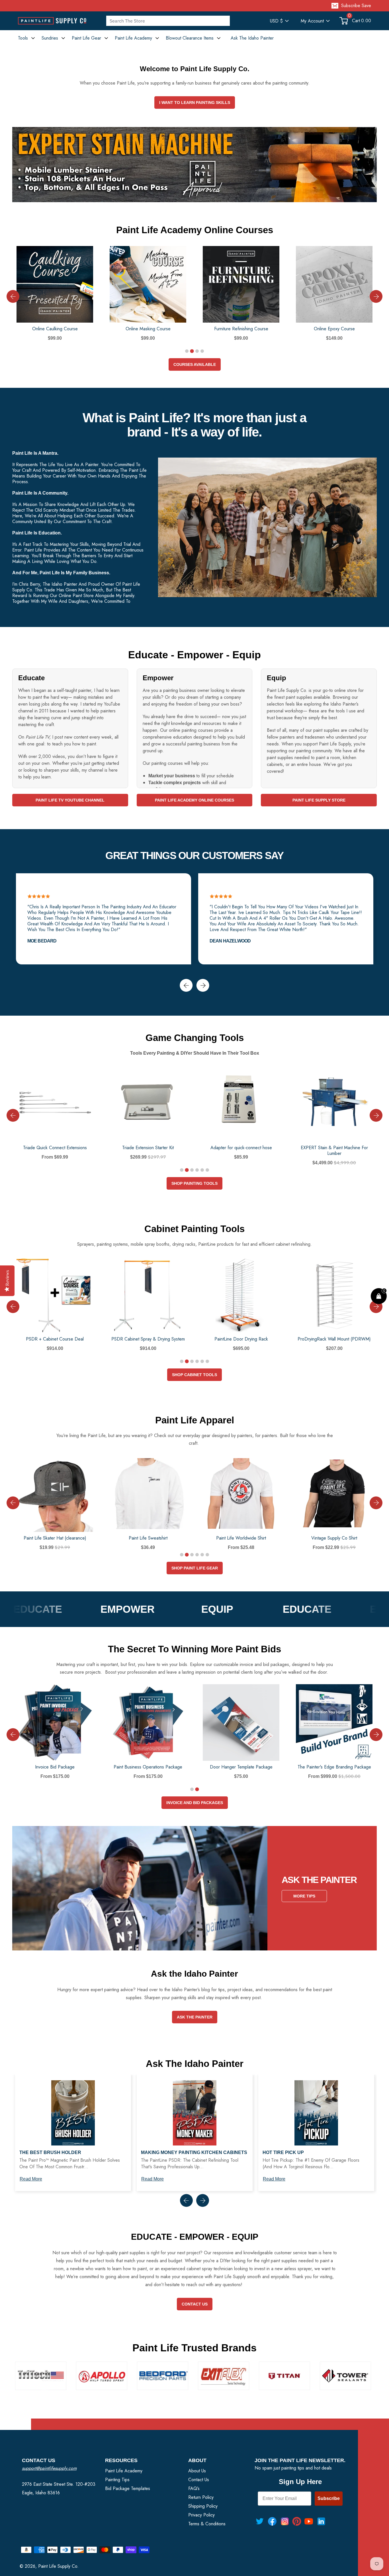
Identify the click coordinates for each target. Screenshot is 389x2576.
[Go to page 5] (202, 1170)
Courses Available (195, 364)
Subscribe (329, 2498)
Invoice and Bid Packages (195, 1803)
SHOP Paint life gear (195, 1568)
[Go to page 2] (192, 351)
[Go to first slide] (376, 1734)
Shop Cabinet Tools (195, 1375)
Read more (31, 2179)
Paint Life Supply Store (319, 800)
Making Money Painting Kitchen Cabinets (194, 2152)
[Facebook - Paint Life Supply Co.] (272, 2521)
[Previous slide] (13, 297)
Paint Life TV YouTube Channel (70, 800)
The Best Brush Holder (50, 2152)
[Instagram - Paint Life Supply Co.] (285, 2521)
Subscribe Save (356, 6)
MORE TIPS (304, 1896)
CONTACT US (195, 2304)
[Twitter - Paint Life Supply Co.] (260, 2521)
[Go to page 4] (202, 351)
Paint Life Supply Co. (58, 2566)
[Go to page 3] (197, 351)
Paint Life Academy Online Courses (195, 800)
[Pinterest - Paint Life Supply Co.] (297, 2521)
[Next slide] (376, 297)
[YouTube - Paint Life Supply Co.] (309, 2521)
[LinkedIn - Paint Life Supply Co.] (321, 2521)
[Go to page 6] (207, 1170)
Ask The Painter (195, 2017)
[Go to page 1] (187, 351)
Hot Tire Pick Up (283, 2152)
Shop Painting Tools (195, 1183)
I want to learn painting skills (195, 103)
